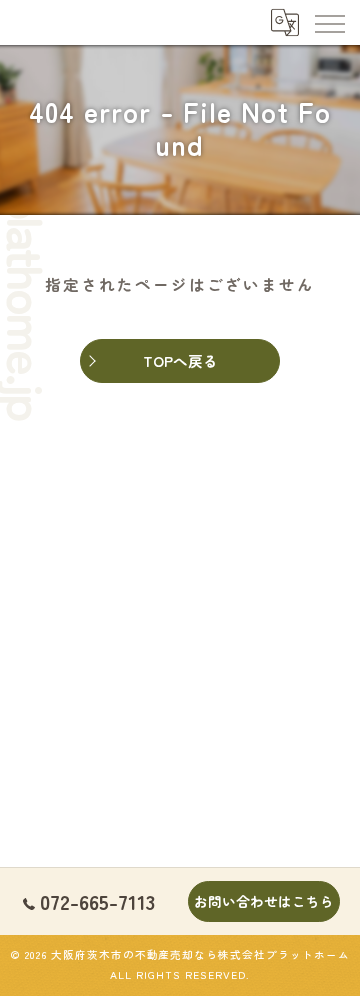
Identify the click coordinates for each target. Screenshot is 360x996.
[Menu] (329, 22)
